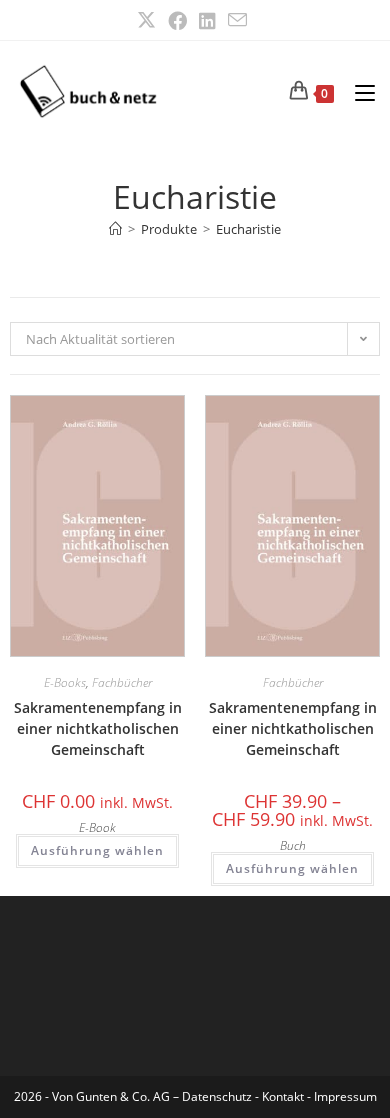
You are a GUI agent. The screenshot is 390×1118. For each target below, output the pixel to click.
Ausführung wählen (97, 850)
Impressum (345, 1096)
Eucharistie (248, 229)
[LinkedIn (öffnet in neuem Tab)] (207, 20)
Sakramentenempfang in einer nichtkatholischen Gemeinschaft (98, 728)
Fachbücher (122, 682)
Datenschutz (218, 1096)
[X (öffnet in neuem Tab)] (149, 20)
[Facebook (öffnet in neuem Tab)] (177, 20)
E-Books (65, 682)
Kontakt (283, 1096)
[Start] (115, 229)
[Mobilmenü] (357, 91)
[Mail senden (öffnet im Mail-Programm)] (237, 20)
